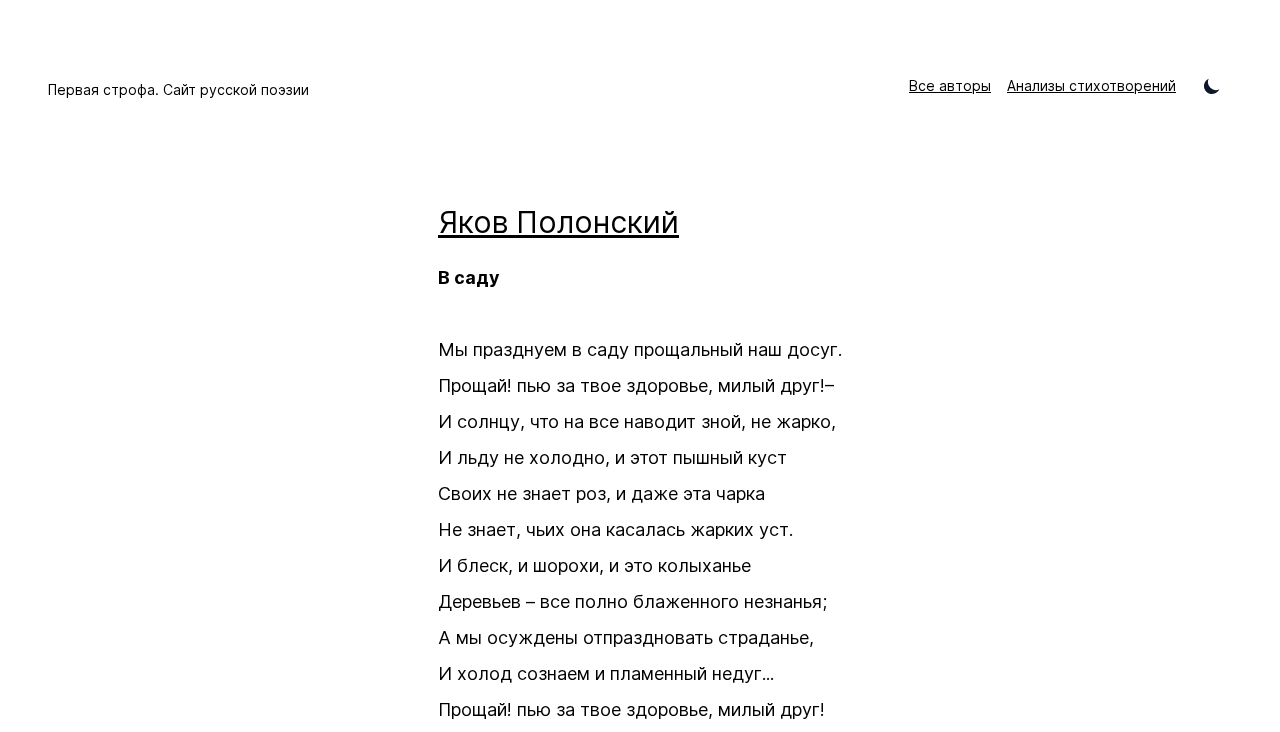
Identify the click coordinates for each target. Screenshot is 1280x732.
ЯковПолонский (558, 222)
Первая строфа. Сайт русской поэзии (178, 89)
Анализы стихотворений (1091, 85)
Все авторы (950, 85)
